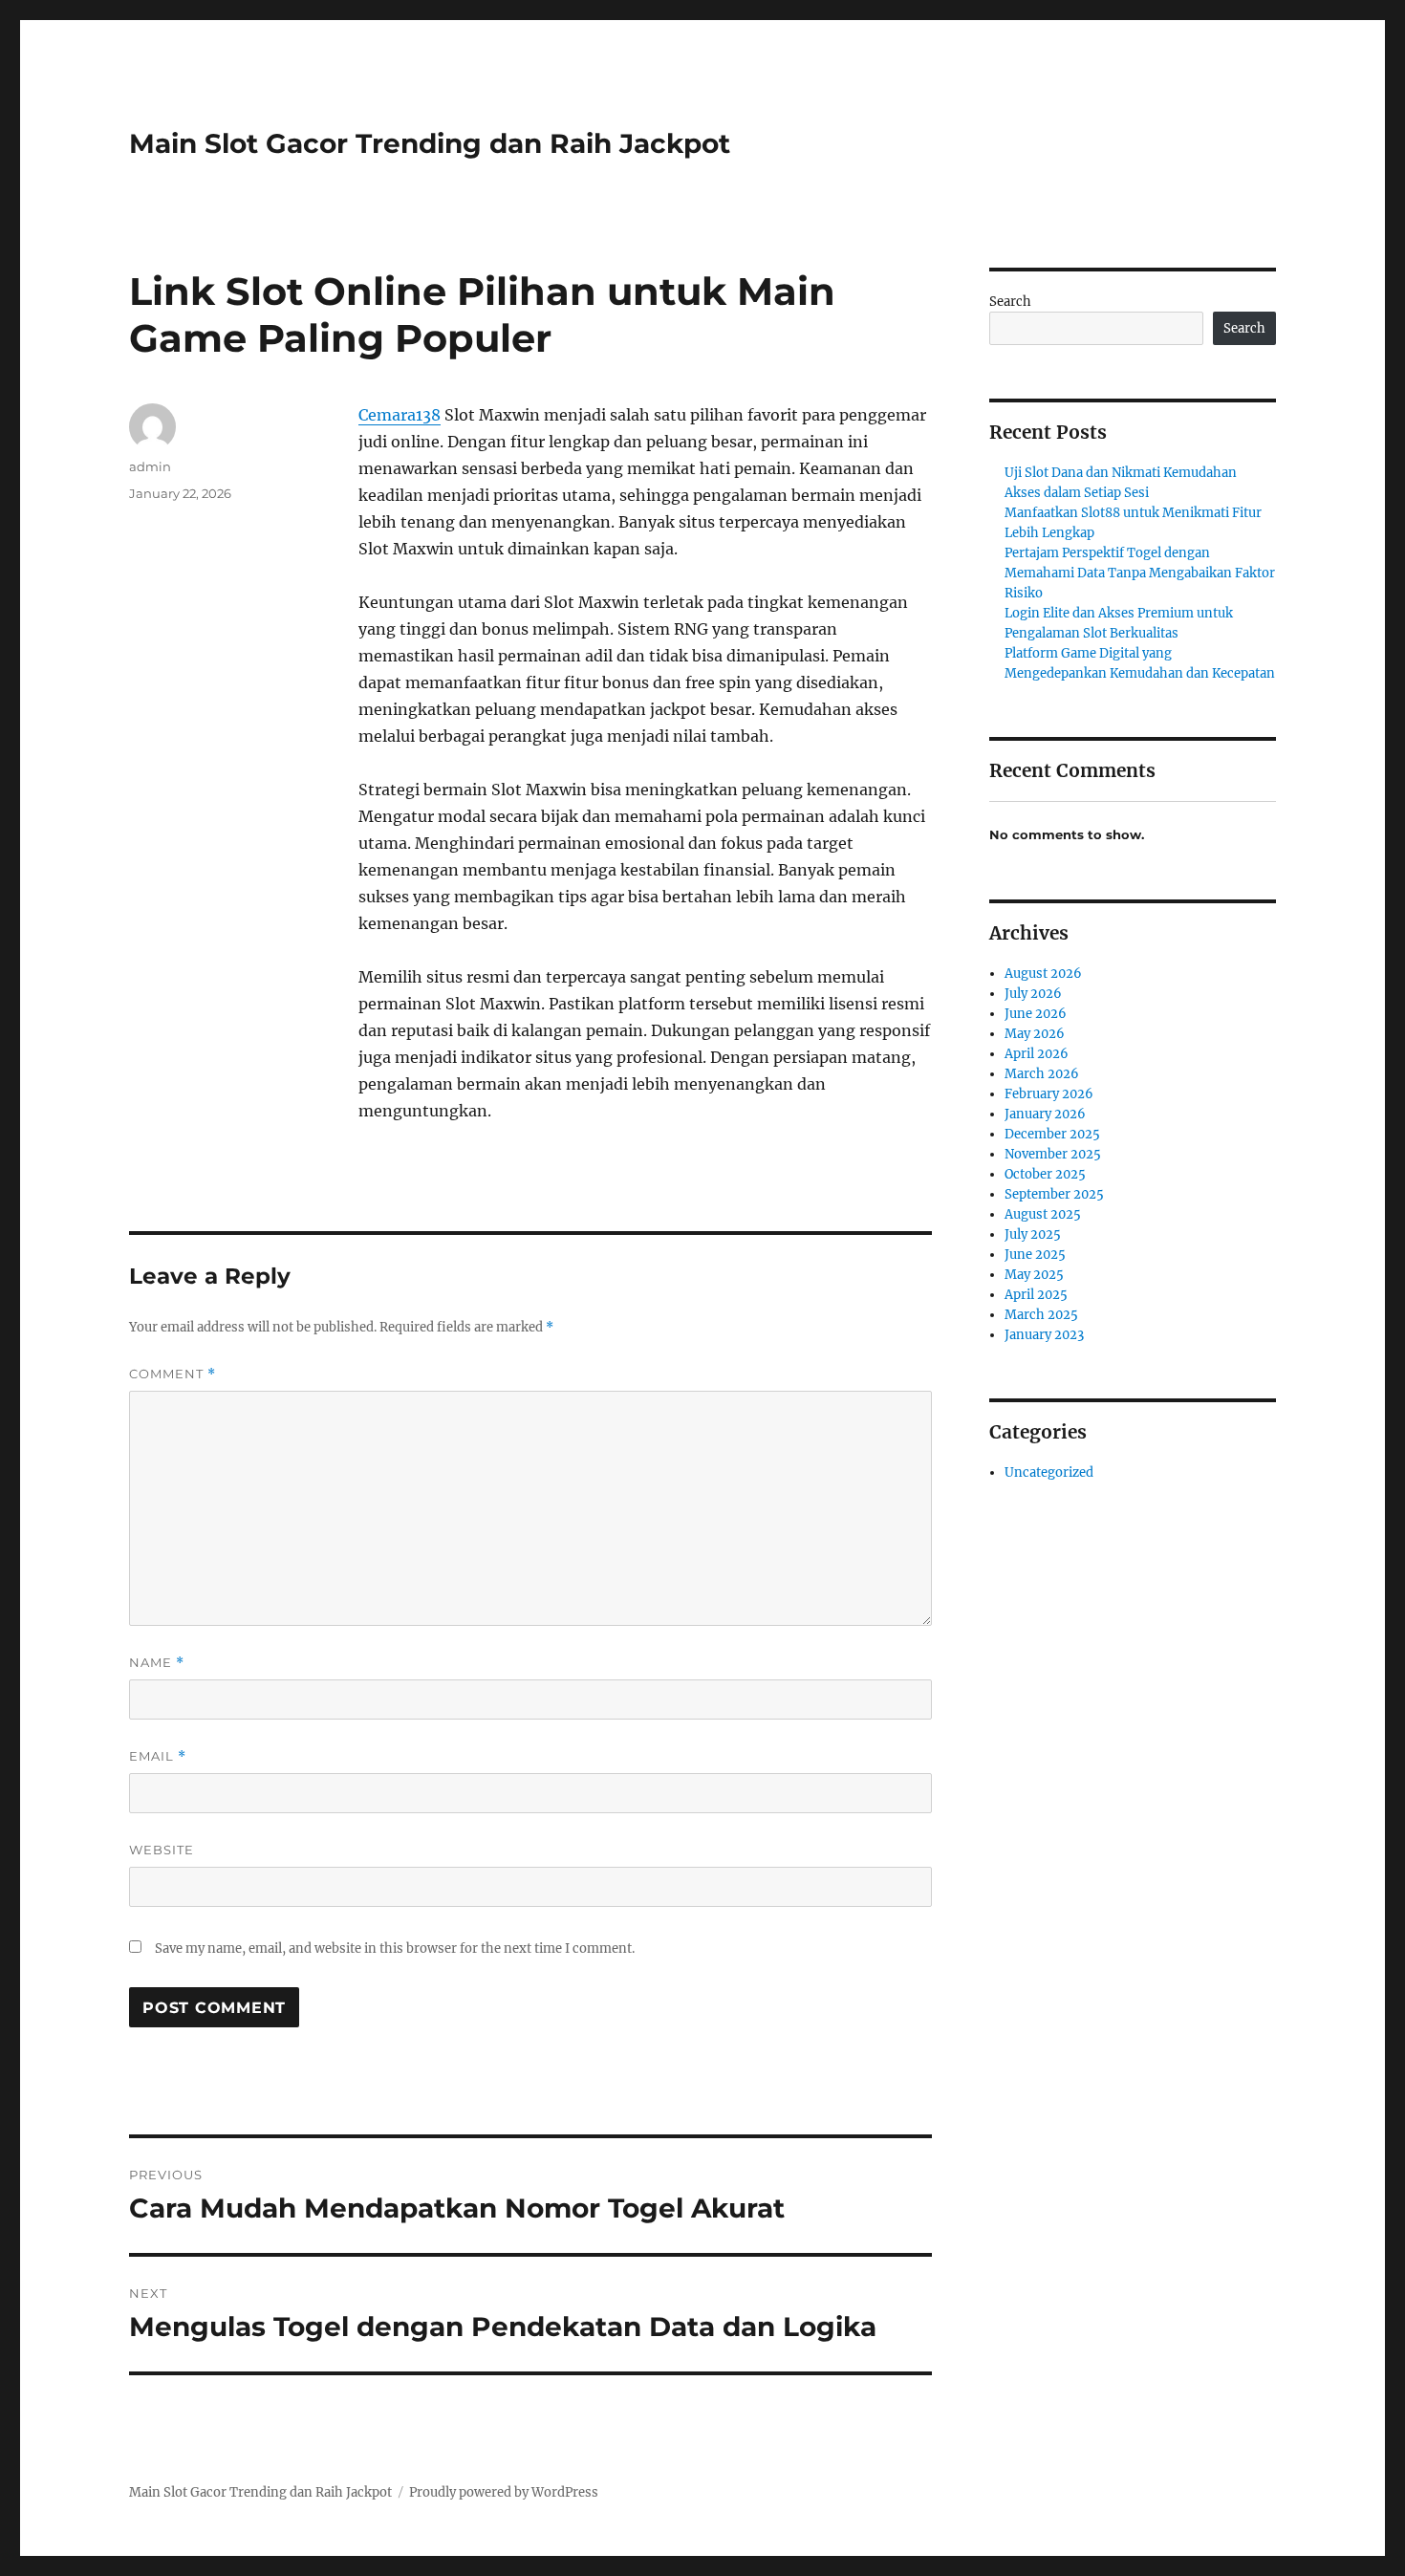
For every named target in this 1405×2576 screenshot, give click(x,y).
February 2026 (1049, 1094)
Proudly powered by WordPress (504, 2492)
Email (158, 1756)
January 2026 (1045, 1114)
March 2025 (1041, 1315)
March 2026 (1042, 1074)
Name (157, 1663)
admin (150, 466)
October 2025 (1045, 1174)
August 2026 (1043, 974)
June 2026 (1036, 1014)
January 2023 (1044, 1335)
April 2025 (1036, 1295)
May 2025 (1034, 1275)
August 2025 (1043, 1214)
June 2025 (1035, 1255)
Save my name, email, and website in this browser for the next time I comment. (395, 1948)
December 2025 (1052, 1134)
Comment (173, 1374)
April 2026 (1037, 1054)
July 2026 (1033, 994)
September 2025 (1054, 1194)
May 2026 (1035, 1034)
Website (162, 1850)
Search (1010, 302)
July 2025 (1033, 1234)
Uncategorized (1049, 1472)
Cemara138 (400, 415)
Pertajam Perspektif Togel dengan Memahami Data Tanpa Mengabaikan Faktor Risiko (1140, 573)
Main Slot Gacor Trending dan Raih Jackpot (430, 143)
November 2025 (1053, 1154)
